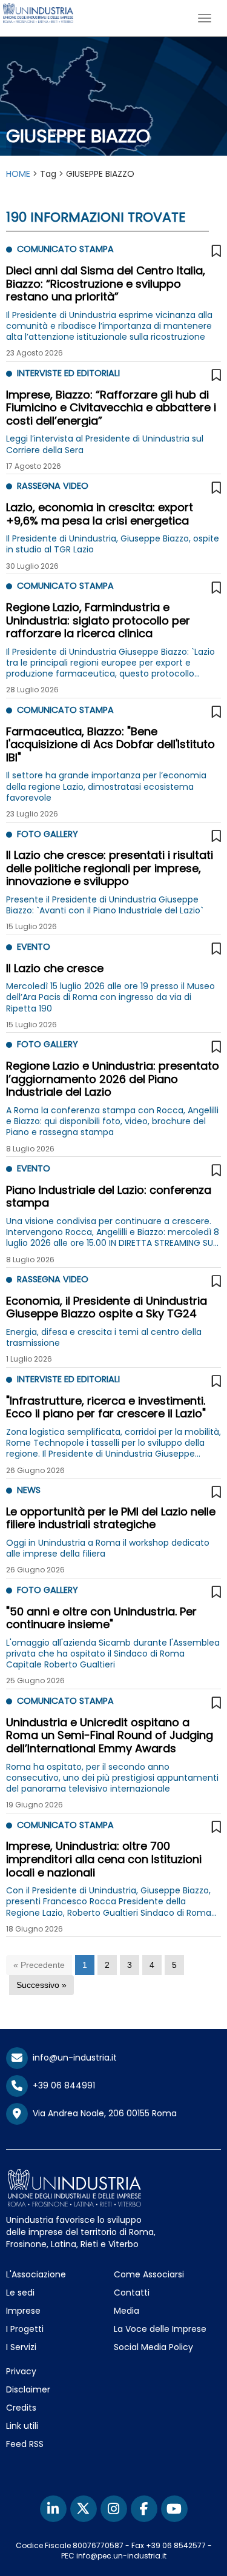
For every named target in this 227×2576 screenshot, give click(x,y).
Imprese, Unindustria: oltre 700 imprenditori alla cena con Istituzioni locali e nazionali (104, 1859)
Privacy (21, 2371)
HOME (18, 174)
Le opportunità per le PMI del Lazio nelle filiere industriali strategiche (111, 1518)
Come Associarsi (149, 2274)
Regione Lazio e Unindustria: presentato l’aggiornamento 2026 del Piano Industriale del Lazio (113, 1079)
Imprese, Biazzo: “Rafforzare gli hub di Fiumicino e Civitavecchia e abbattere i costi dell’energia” (111, 408)
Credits (21, 2408)
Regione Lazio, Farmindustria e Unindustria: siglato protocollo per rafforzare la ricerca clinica (98, 620)
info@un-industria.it (72, 2058)
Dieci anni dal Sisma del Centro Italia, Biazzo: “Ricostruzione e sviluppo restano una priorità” (106, 283)
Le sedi (20, 2293)
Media (127, 2311)
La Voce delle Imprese (160, 2329)
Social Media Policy (153, 2347)
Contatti (132, 2293)
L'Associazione (36, 2274)
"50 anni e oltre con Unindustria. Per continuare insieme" (101, 1618)
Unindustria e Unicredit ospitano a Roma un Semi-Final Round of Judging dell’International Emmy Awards (110, 1735)
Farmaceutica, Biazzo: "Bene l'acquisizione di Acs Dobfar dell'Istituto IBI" (110, 744)
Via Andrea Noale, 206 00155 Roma (102, 2113)
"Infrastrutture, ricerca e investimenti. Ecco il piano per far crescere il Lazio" (106, 1407)
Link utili (22, 2426)
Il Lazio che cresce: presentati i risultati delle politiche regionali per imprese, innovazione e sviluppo (110, 868)
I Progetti (25, 2329)
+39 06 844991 (61, 2085)
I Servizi (21, 2347)
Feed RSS (25, 2444)
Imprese (23, 2311)
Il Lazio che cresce (55, 968)
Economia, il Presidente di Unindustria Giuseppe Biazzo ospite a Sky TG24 (107, 1307)
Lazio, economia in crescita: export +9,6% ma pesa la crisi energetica (100, 514)
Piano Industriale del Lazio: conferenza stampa (109, 1197)
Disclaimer (28, 2389)
